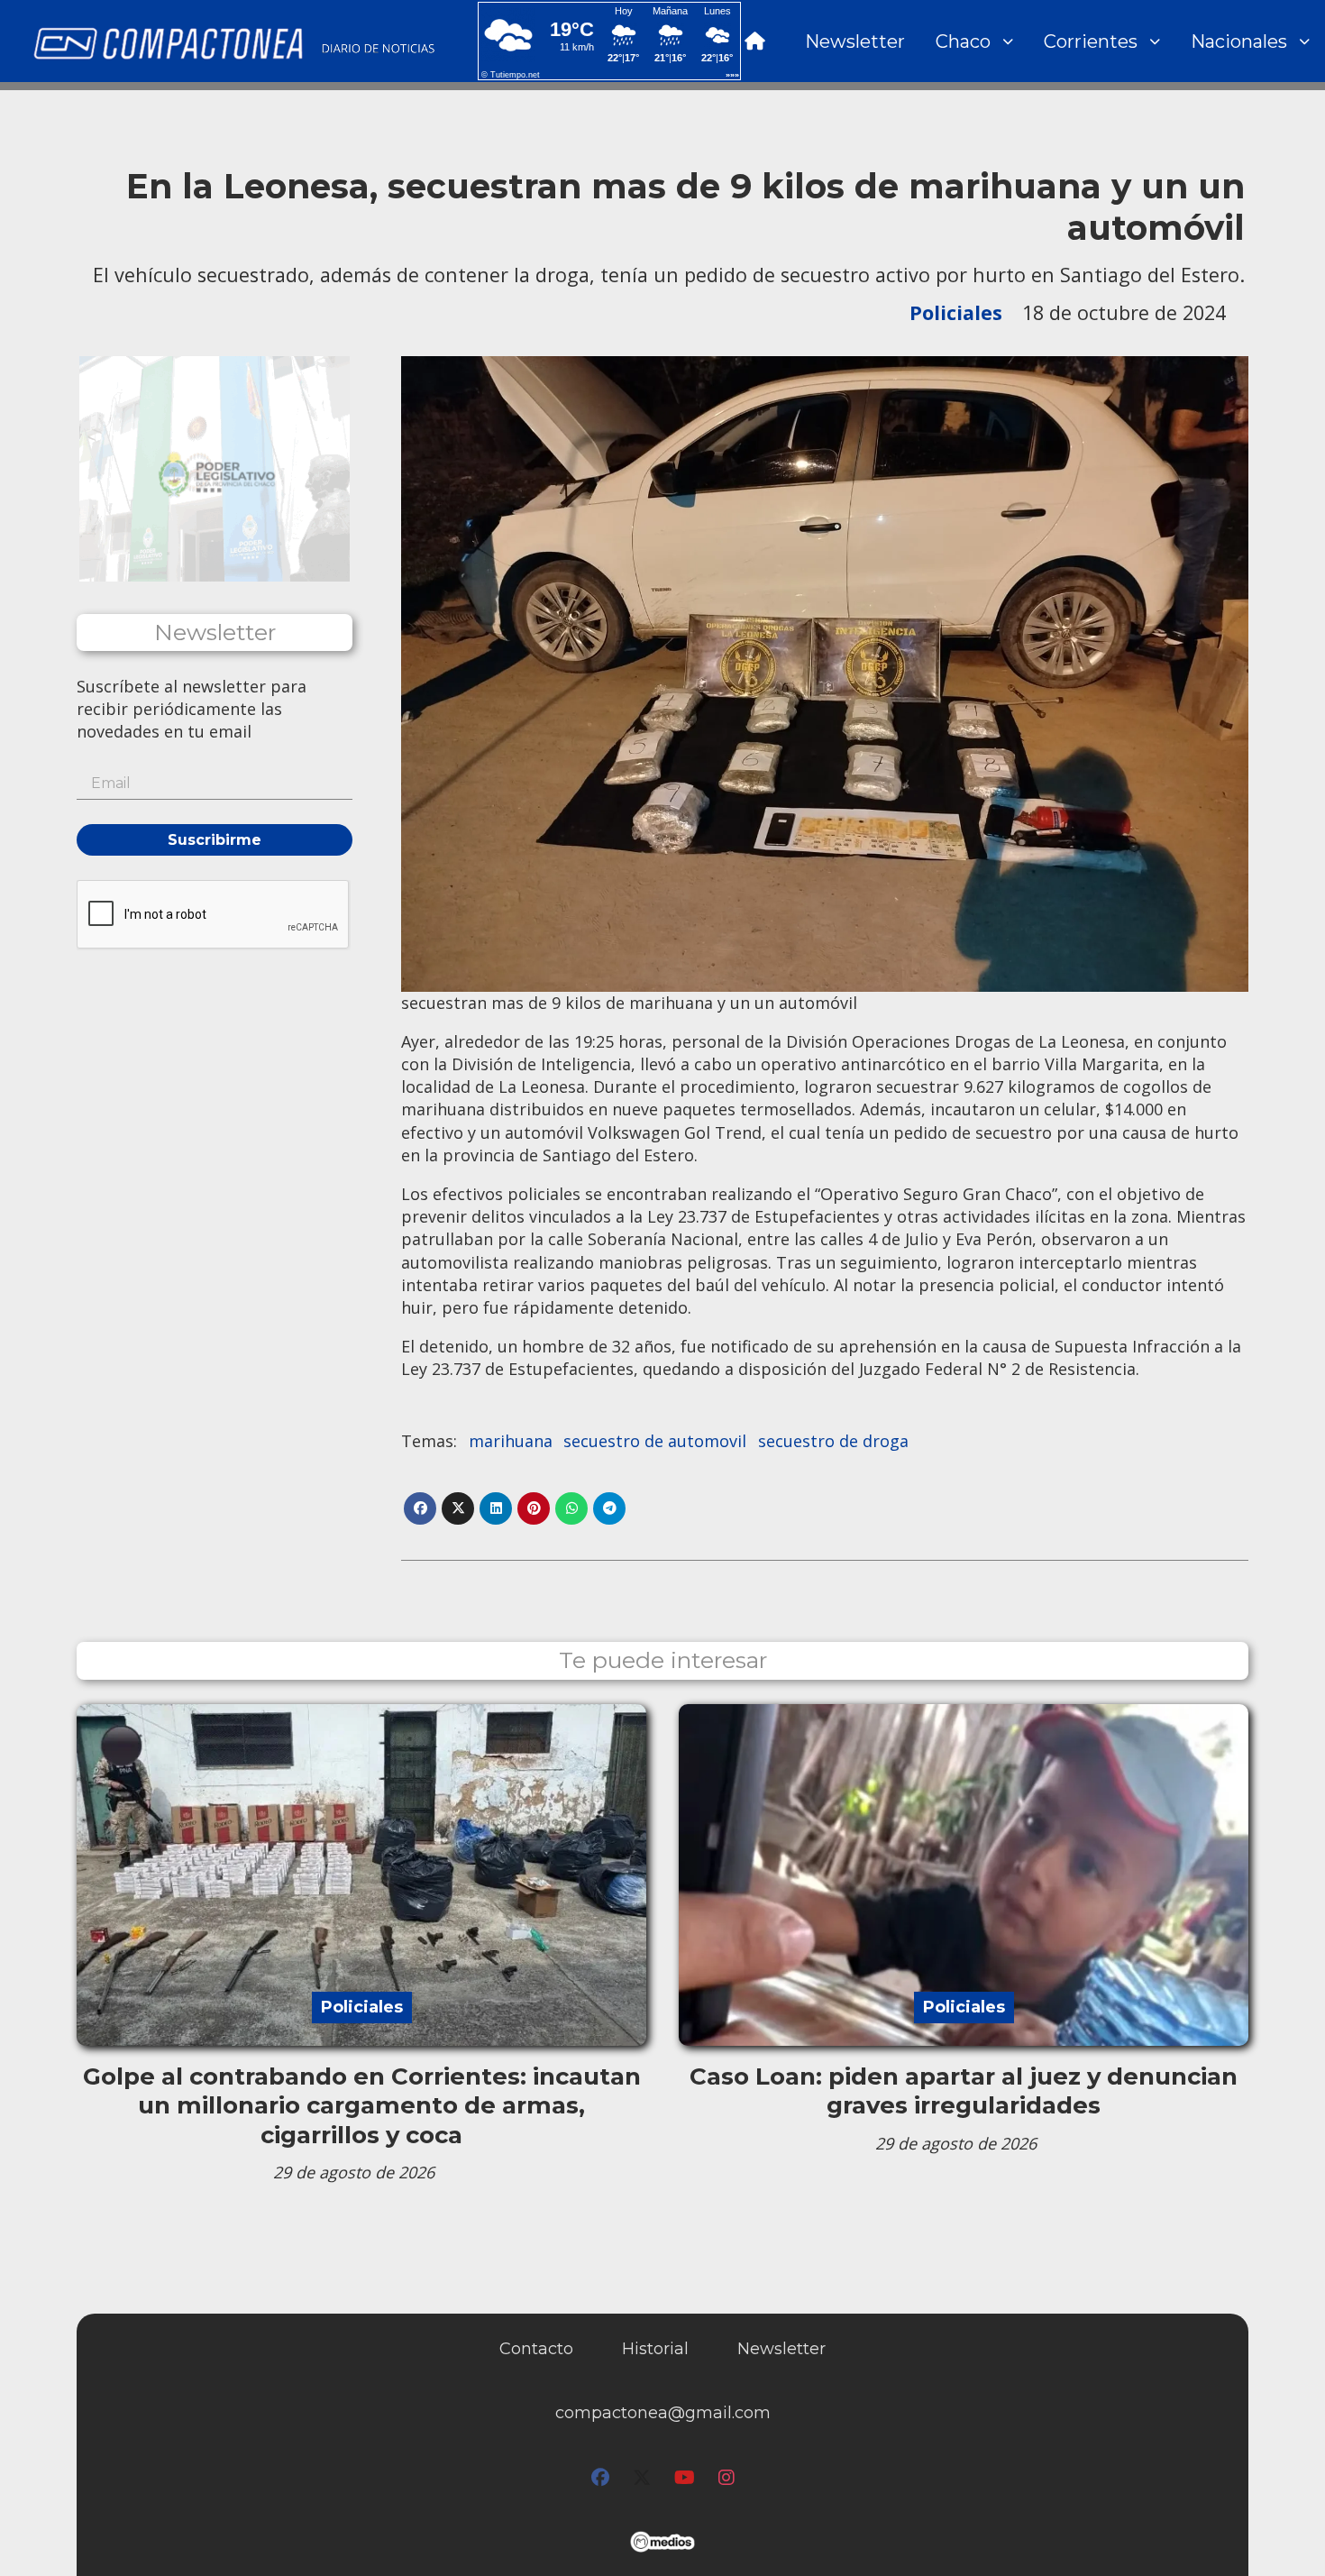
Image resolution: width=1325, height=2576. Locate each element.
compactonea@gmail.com (663, 2413)
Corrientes (1091, 41)
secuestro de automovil (655, 1441)
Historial (655, 2349)
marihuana (511, 1441)
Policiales (956, 312)
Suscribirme (215, 840)
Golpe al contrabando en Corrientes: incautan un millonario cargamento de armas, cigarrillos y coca (362, 2106)
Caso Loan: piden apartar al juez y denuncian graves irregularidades (964, 2091)
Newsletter (855, 41)
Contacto (536, 2349)
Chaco (963, 41)
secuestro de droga (833, 1441)
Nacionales (1239, 41)
